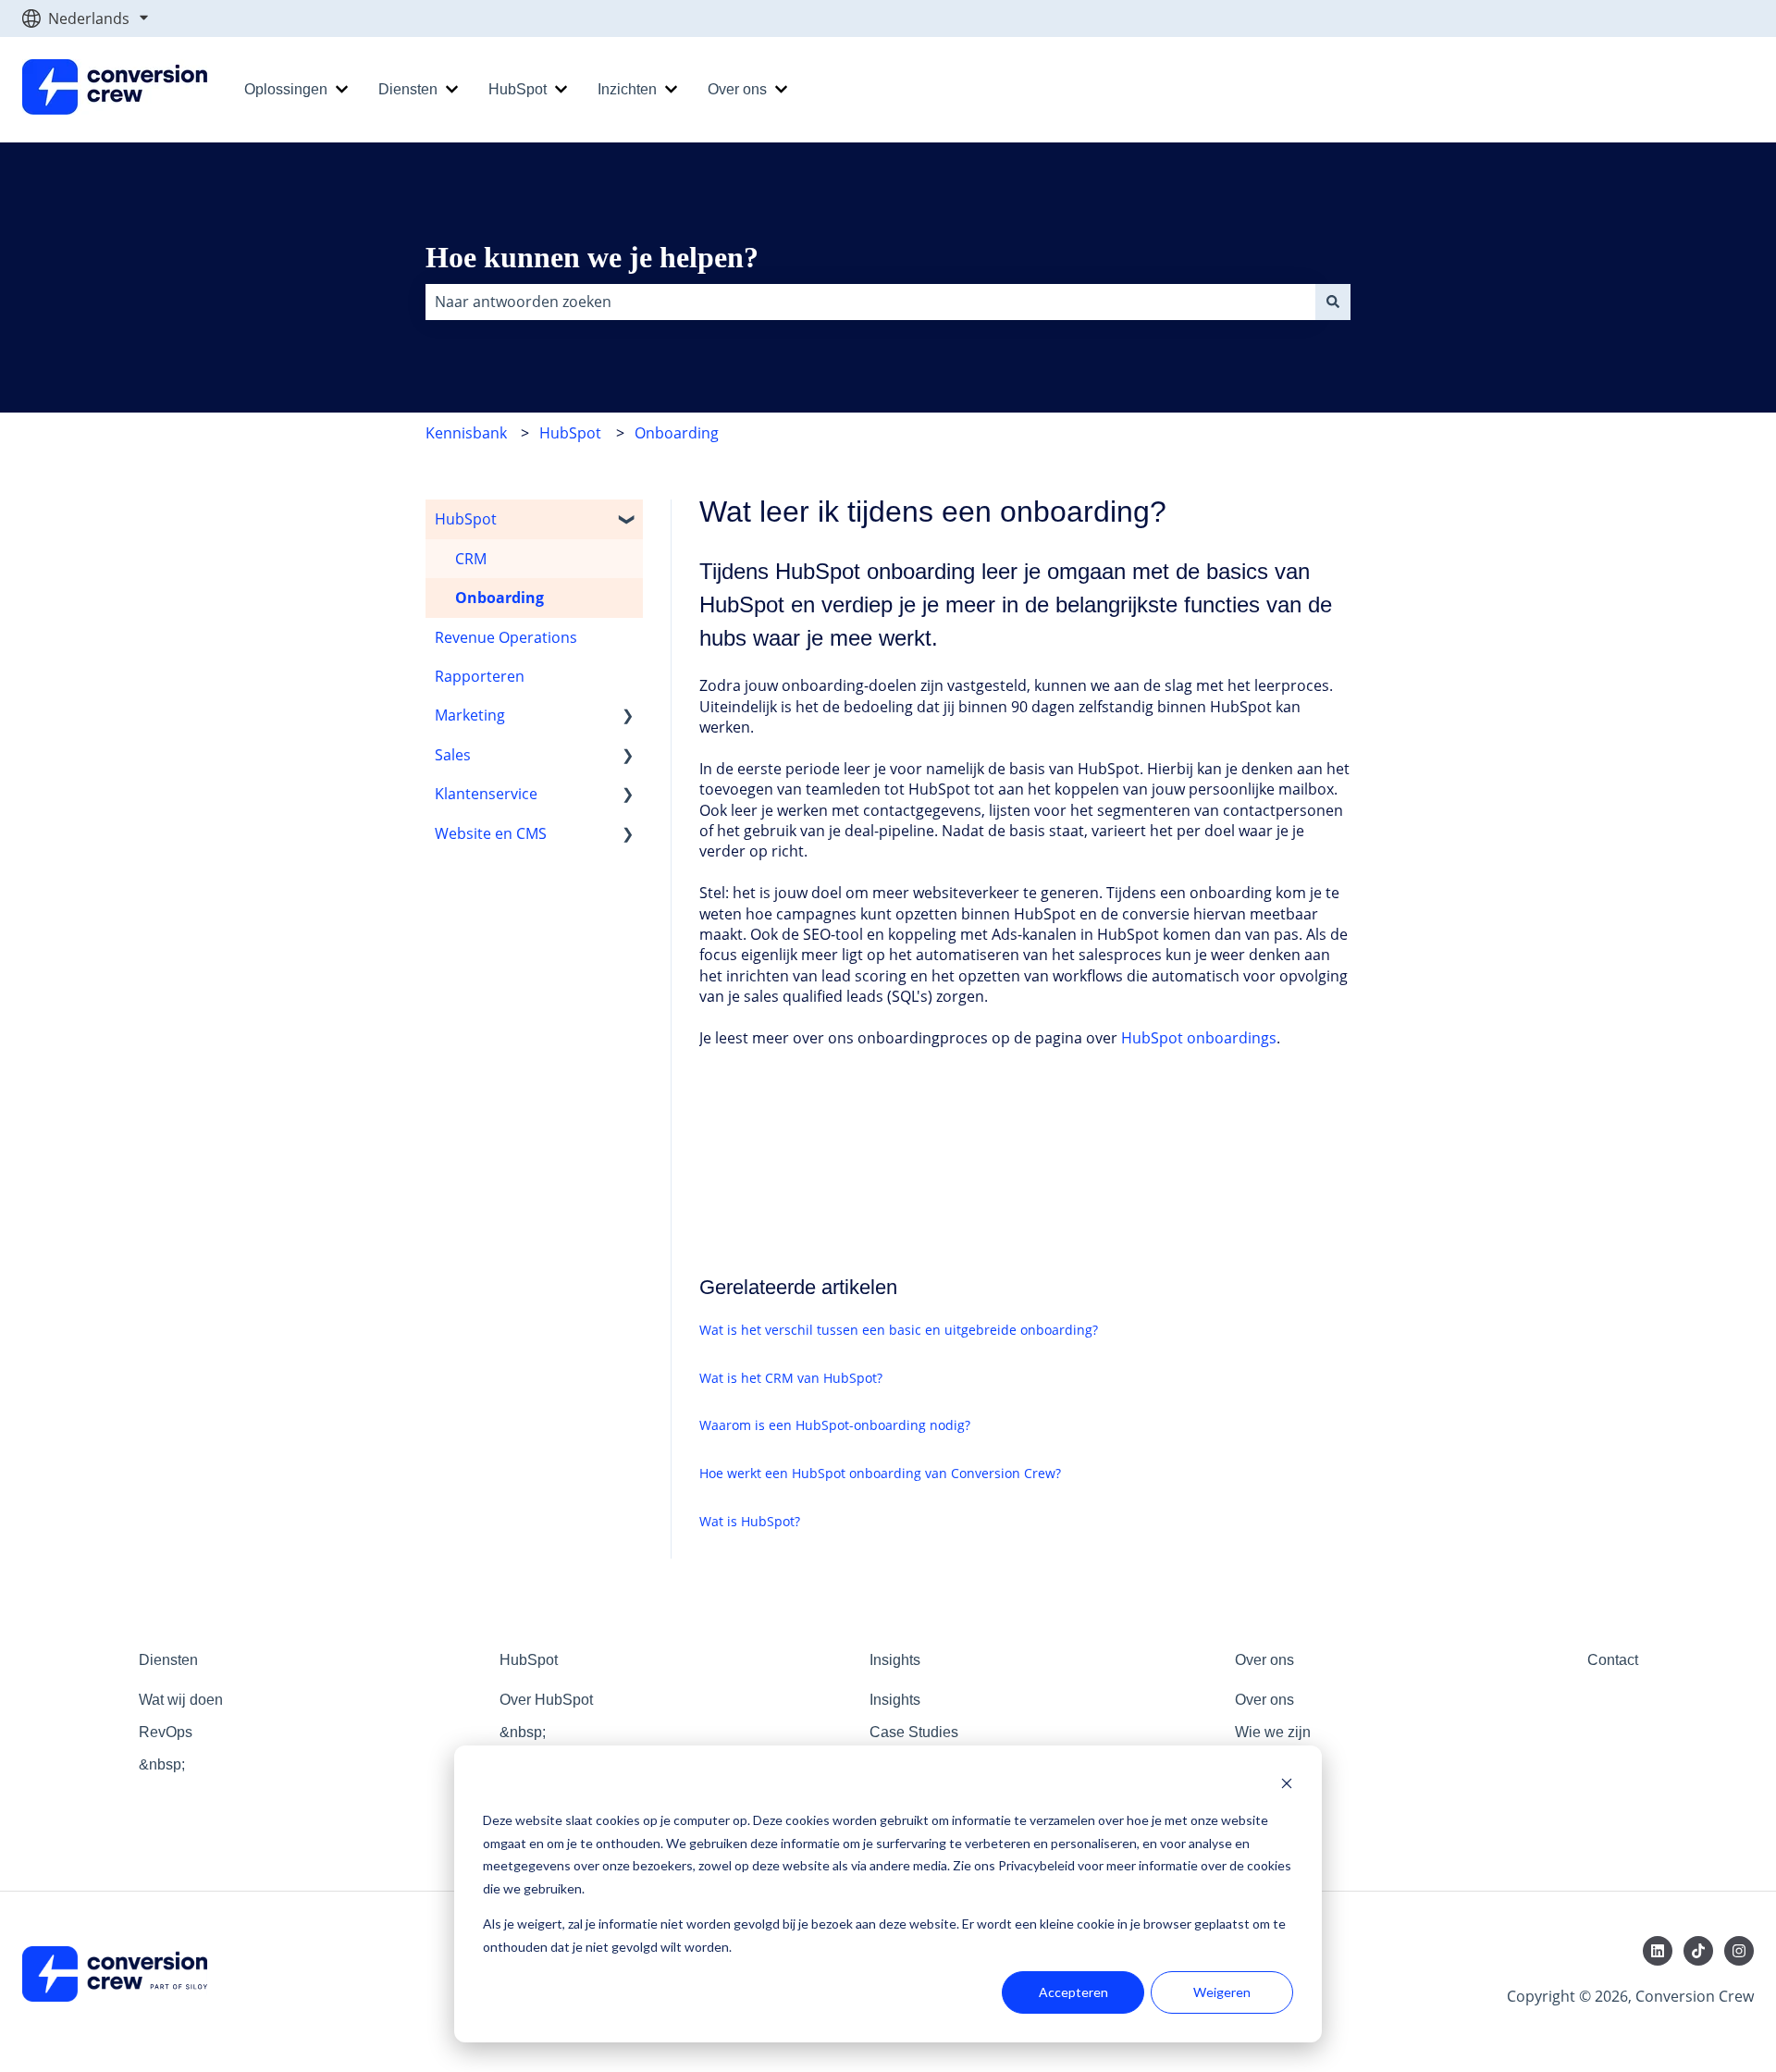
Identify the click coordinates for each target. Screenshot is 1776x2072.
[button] (628, 520)
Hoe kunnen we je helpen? (592, 257)
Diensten (408, 89)
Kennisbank (466, 433)
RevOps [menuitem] (166, 1732)
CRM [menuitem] (471, 559)
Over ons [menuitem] (1264, 1660)
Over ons (737, 89)
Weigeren (1222, 1992)
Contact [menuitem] (1613, 1660)
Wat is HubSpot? (750, 1521)
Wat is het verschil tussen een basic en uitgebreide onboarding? (899, 1330)
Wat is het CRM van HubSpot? (791, 1378)
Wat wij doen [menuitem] (181, 1700)
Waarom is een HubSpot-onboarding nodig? (835, 1425)
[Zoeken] (1333, 302)
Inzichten (627, 89)
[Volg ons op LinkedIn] (1658, 1951)
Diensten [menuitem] (168, 1660)
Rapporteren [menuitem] (480, 676)
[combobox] (870, 302)
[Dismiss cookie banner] (1287, 1786)
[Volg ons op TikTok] (1698, 1951)
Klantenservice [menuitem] (486, 794)
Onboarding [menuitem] (499, 598)
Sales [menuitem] (453, 755)
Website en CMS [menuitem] (491, 833)
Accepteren (1073, 1992)
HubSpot (518, 89)
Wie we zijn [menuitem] (1273, 1732)
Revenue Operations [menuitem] (506, 637)
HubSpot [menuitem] (466, 519)
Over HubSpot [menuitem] (546, 1700)
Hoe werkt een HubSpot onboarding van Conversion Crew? (880, 1473)
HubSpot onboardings (1199, 1038)
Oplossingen (286, 89)
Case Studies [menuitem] (914, 1732)
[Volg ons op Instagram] (1739, 1951)
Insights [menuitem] (895, 1660)
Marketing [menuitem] (470, 715)
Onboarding (677, 433)
